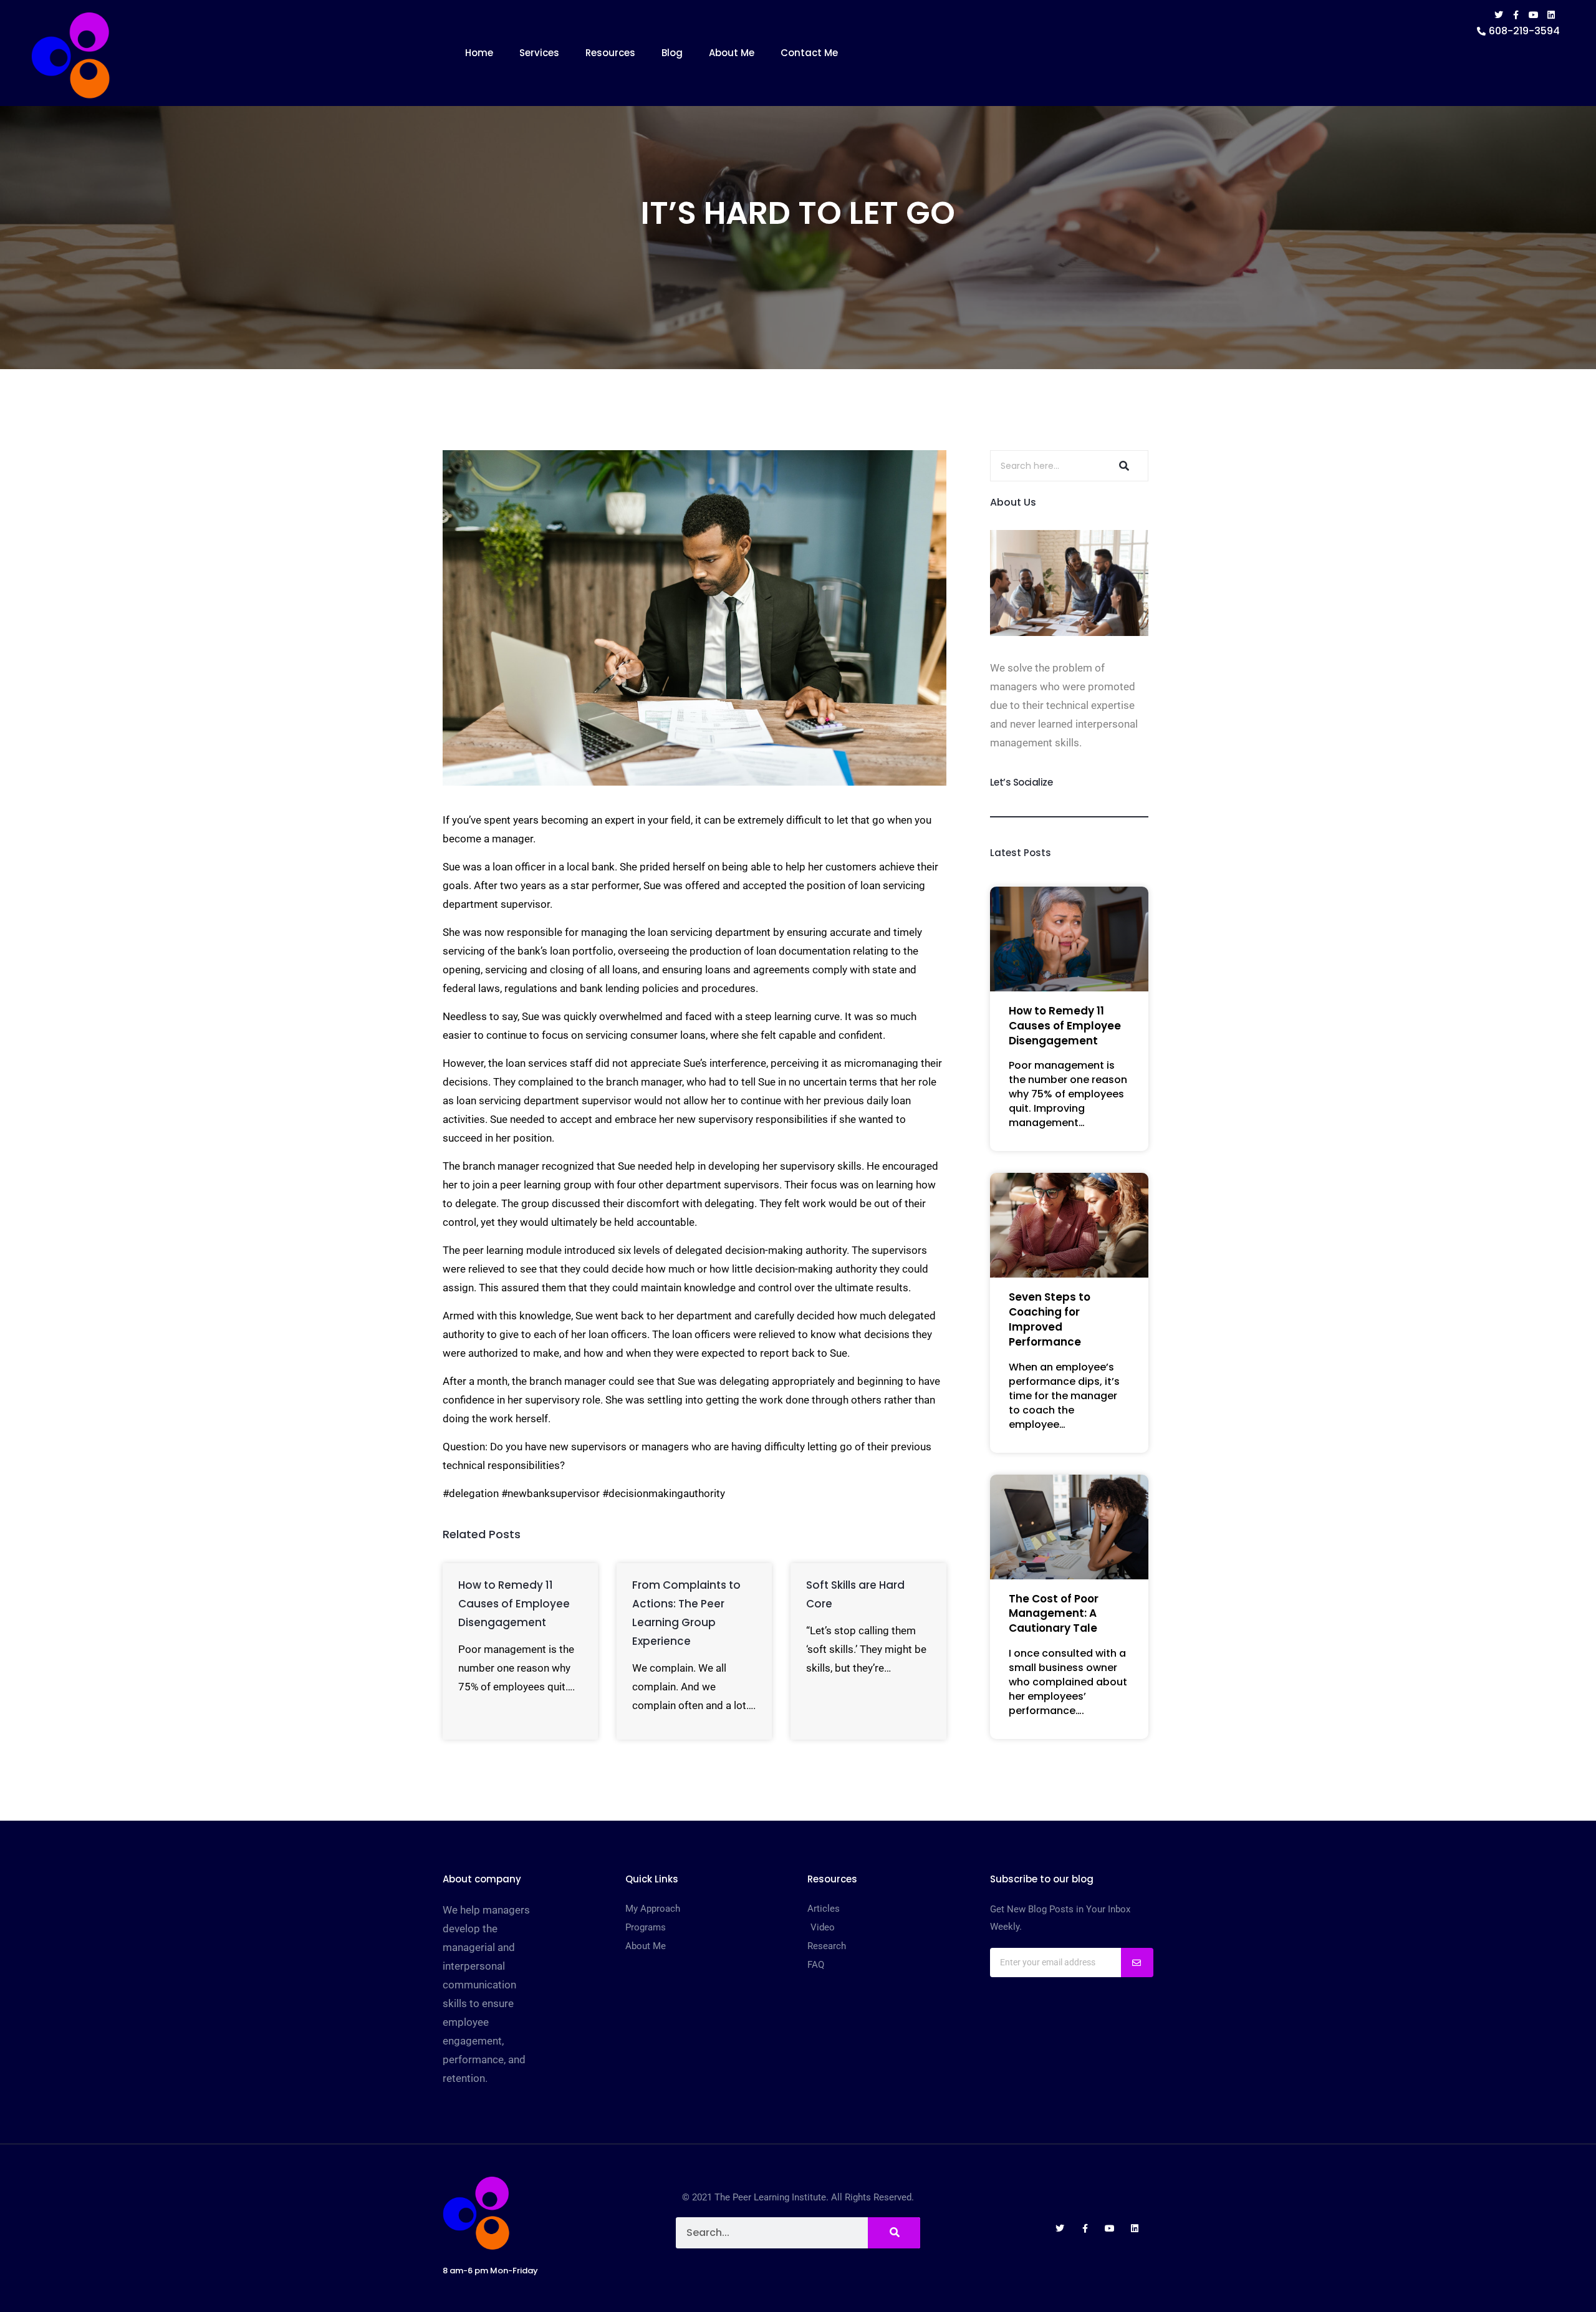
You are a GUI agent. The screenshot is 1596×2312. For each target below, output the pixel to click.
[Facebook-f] (1516, 15)
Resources (610, 53)
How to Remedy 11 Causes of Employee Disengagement (514, 1604)
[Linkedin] (1551, 15)
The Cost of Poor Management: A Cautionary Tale (1054, 1614)
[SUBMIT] (1137, 1963)
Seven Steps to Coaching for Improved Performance (1050, 1319)
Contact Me (809, 53)
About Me (732, 53)
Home (479, 53)
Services (539, 53)
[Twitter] (1499, 15)
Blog (672, 53)
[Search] (1122, 466)
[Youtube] (1534, 15)
